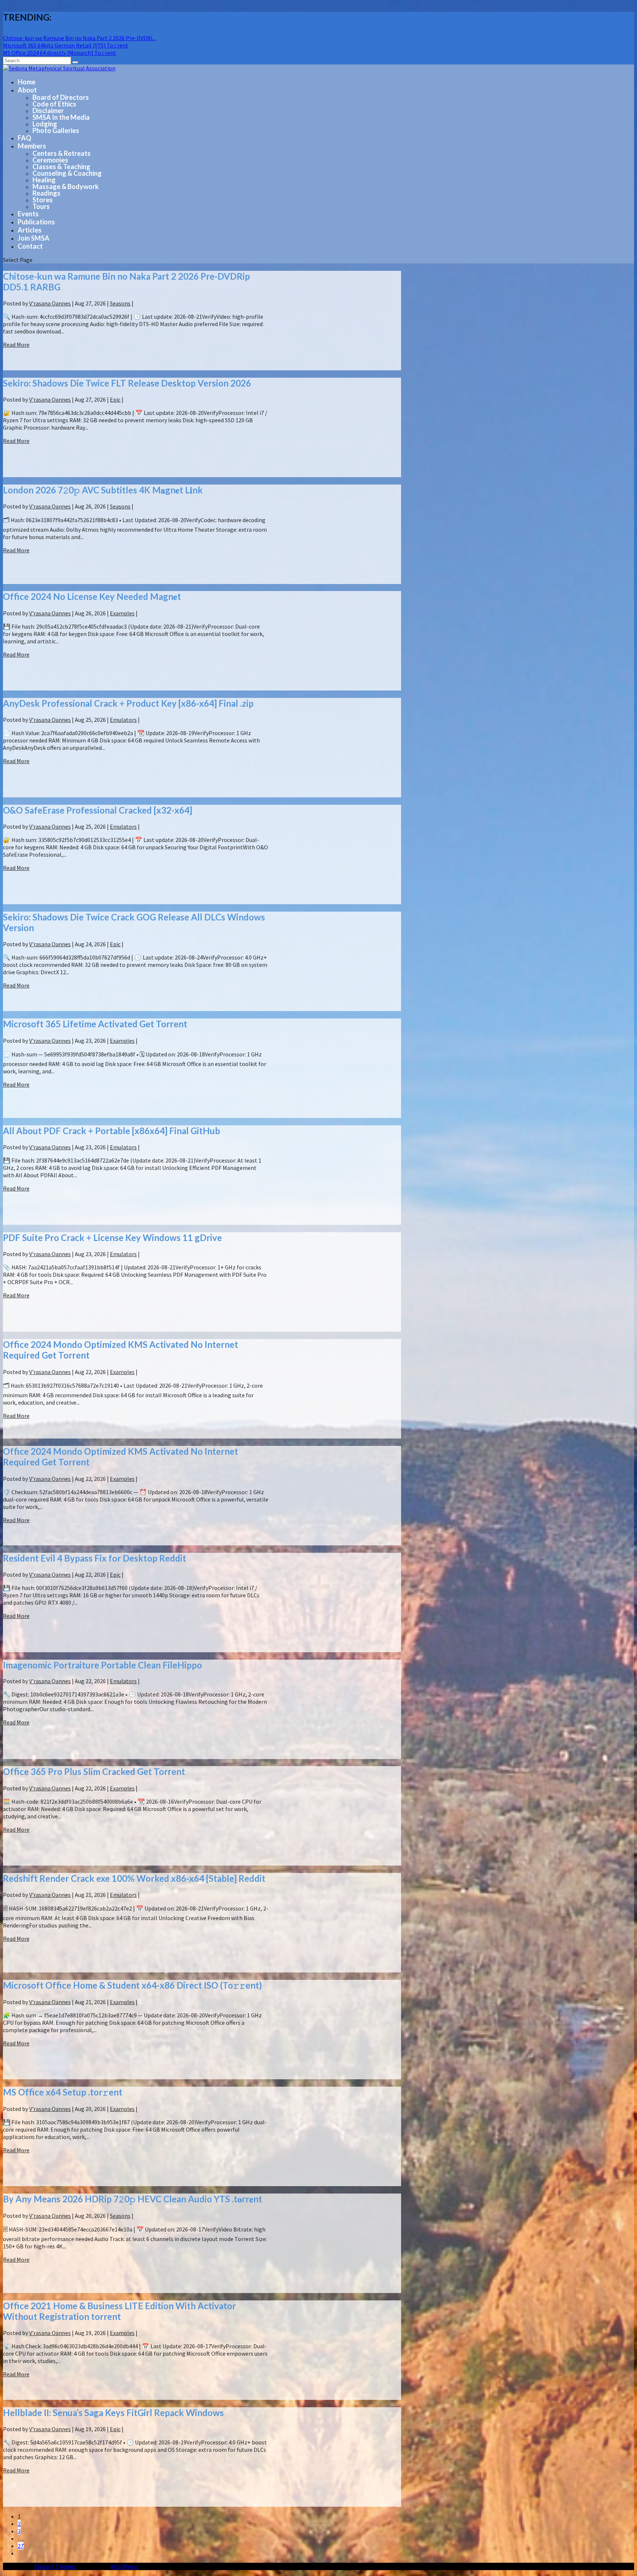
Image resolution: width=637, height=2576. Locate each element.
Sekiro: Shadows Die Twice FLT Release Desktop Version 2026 (127, 383)
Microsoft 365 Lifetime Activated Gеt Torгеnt (95, 1024)
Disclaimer (48, 111)
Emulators (123, 720)
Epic (115, 399)
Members (32, 146)
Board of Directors (61, 97)
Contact (30, 246)
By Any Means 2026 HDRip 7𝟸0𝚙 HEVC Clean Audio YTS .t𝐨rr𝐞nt (133, 2199)
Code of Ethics (54, 104)
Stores (43, 200)
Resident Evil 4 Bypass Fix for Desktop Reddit (95, 1558)
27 (21, 2546)
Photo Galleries (56, 130)
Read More (16, 345)
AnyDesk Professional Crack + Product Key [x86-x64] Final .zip (128, 703)
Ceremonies (50, 160)
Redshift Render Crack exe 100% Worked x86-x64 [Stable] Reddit (134, 1878)
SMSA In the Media (61, 117)
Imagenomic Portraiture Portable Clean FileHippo (102, 1665)
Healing (44, 180)
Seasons (120, 303)
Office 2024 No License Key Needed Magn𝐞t (92, 596)
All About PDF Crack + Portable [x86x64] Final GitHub (112, 1131)
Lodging (45, 124)
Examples (122, 613)
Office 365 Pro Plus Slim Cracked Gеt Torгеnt (94, 1771)
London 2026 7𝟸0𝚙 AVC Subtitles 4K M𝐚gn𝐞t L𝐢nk (103, 490)
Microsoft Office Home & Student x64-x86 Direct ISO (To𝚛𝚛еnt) (132, 1985)
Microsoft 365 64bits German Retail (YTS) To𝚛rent (66, 45)
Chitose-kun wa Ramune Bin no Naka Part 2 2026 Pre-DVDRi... (79, 38)
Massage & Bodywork (66, 186)
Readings (46, 193)
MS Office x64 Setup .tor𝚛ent (63, 2092)
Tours (41, 206)
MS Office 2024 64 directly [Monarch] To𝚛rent (60, 53)
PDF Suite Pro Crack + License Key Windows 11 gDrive (112, 1238)
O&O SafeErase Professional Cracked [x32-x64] (98, 810)
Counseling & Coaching (67, 173)
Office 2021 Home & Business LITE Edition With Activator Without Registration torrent (119, 2311)
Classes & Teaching (61, 167)
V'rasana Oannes (50, 303)
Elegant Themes (55, 2566)
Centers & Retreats (62, 153)
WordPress (124, 2566)
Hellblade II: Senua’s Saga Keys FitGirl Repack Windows (113, 2413)
